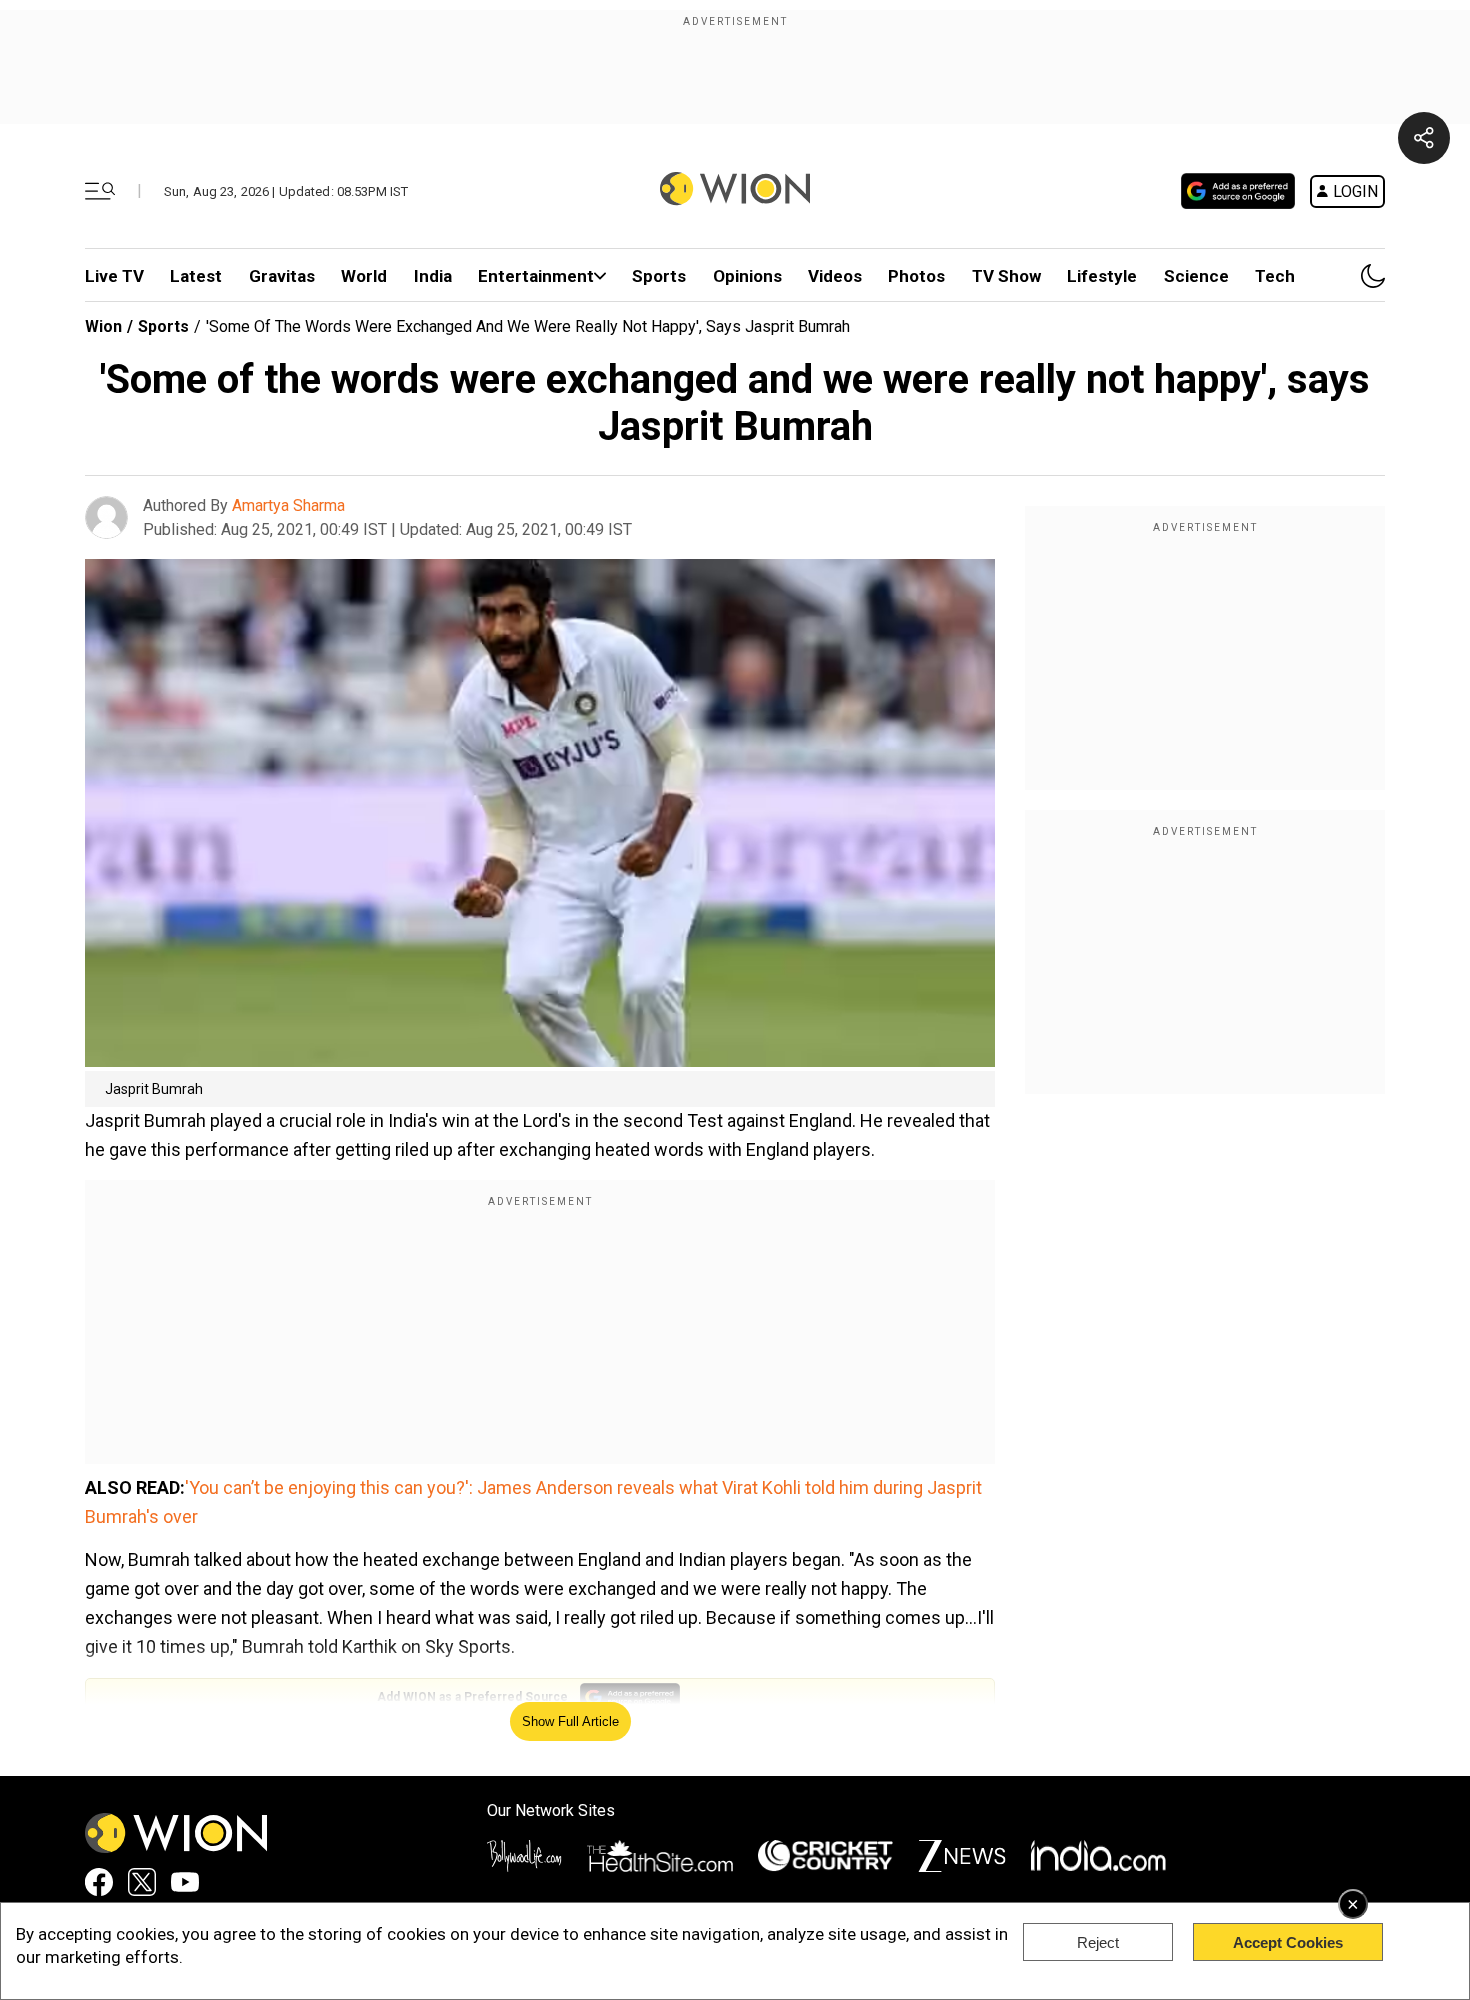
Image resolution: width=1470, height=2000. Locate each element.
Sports (659, 276)
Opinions (747, 276)
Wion (103, 326)
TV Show (1006, 276)
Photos (916, 276)
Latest (196, 276)
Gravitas (282, 276)
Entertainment (536, 276)
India (433, 276)
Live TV (114, 276)
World (364, 276)
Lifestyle (1102, 276)
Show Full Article (570, 1721)
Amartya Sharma (288, 505)
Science (1196, 276)
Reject (1098, 1942)
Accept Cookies (1288, 1942)
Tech (1275, 276)
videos (835, 276)
